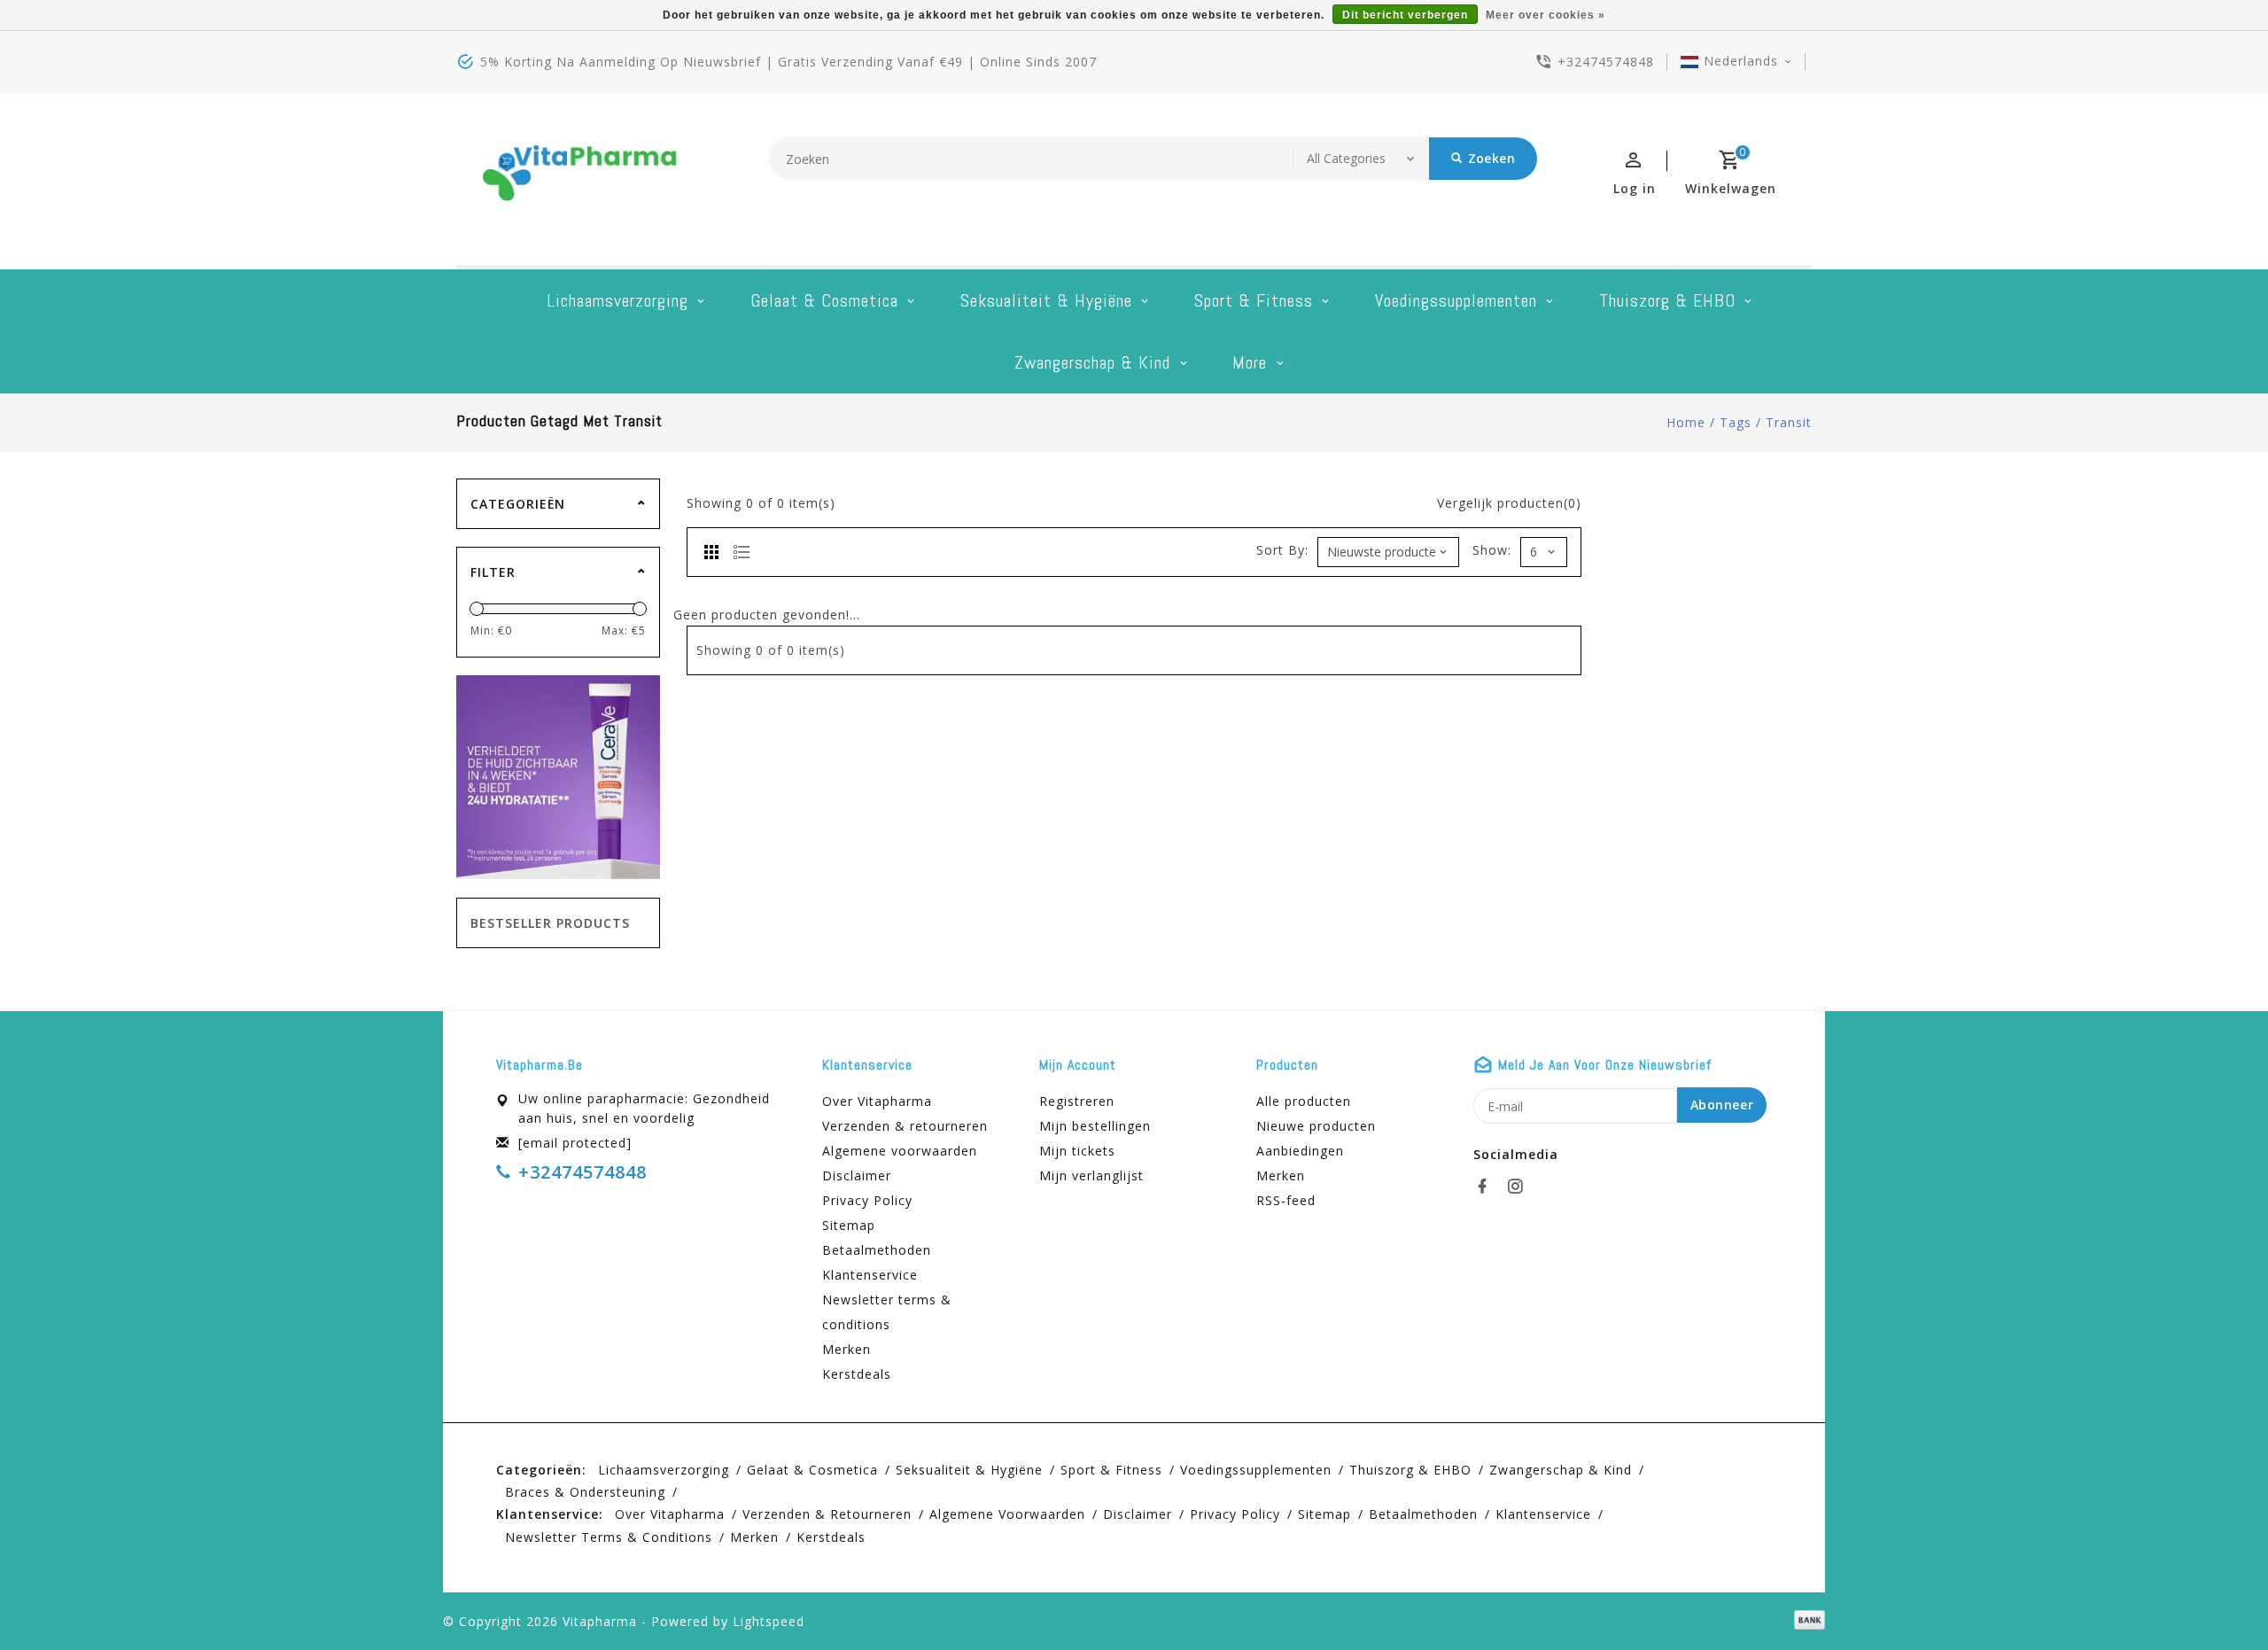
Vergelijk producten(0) (1509, 503)
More (1250, 362)
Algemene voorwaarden (900, 1151)
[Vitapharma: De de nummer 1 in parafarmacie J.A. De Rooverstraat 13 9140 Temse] (580, 179)
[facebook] (1487, 1187)
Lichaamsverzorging (617, 300)
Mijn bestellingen (1095, 1126)
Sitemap (849, 1225)
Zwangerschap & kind (1092, 362)
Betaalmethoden (877, 1250)
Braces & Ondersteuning (585, 1492)
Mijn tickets (1077, 1151)
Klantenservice (870, 1275)
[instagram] (1520, 1187)
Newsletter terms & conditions (887, 1312)
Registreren (1077, 1101)
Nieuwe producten (1316, 1126)
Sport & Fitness (1254, 300)
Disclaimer (857, 1175)
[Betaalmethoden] (1806, 1620)
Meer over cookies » (1546, 15)
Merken (847, 1349)
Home (1686, 422)
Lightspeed (769, 1621)
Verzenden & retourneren (905, 1126)
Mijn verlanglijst (1091, 1175)
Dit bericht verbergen (1405, 15)
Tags (1736, 422)
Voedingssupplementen (1456, 300)
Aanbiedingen (1300, 1151)
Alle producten (1304, 1101)
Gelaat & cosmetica (824, 300)
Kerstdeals (857, 1374)
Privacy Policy (867, 1200)
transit (1789, 422)
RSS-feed (1286, 1200)
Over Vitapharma (877, 1101)
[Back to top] (2215, 1597)
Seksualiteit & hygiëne (1046, 300)
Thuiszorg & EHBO (1667, 300)
